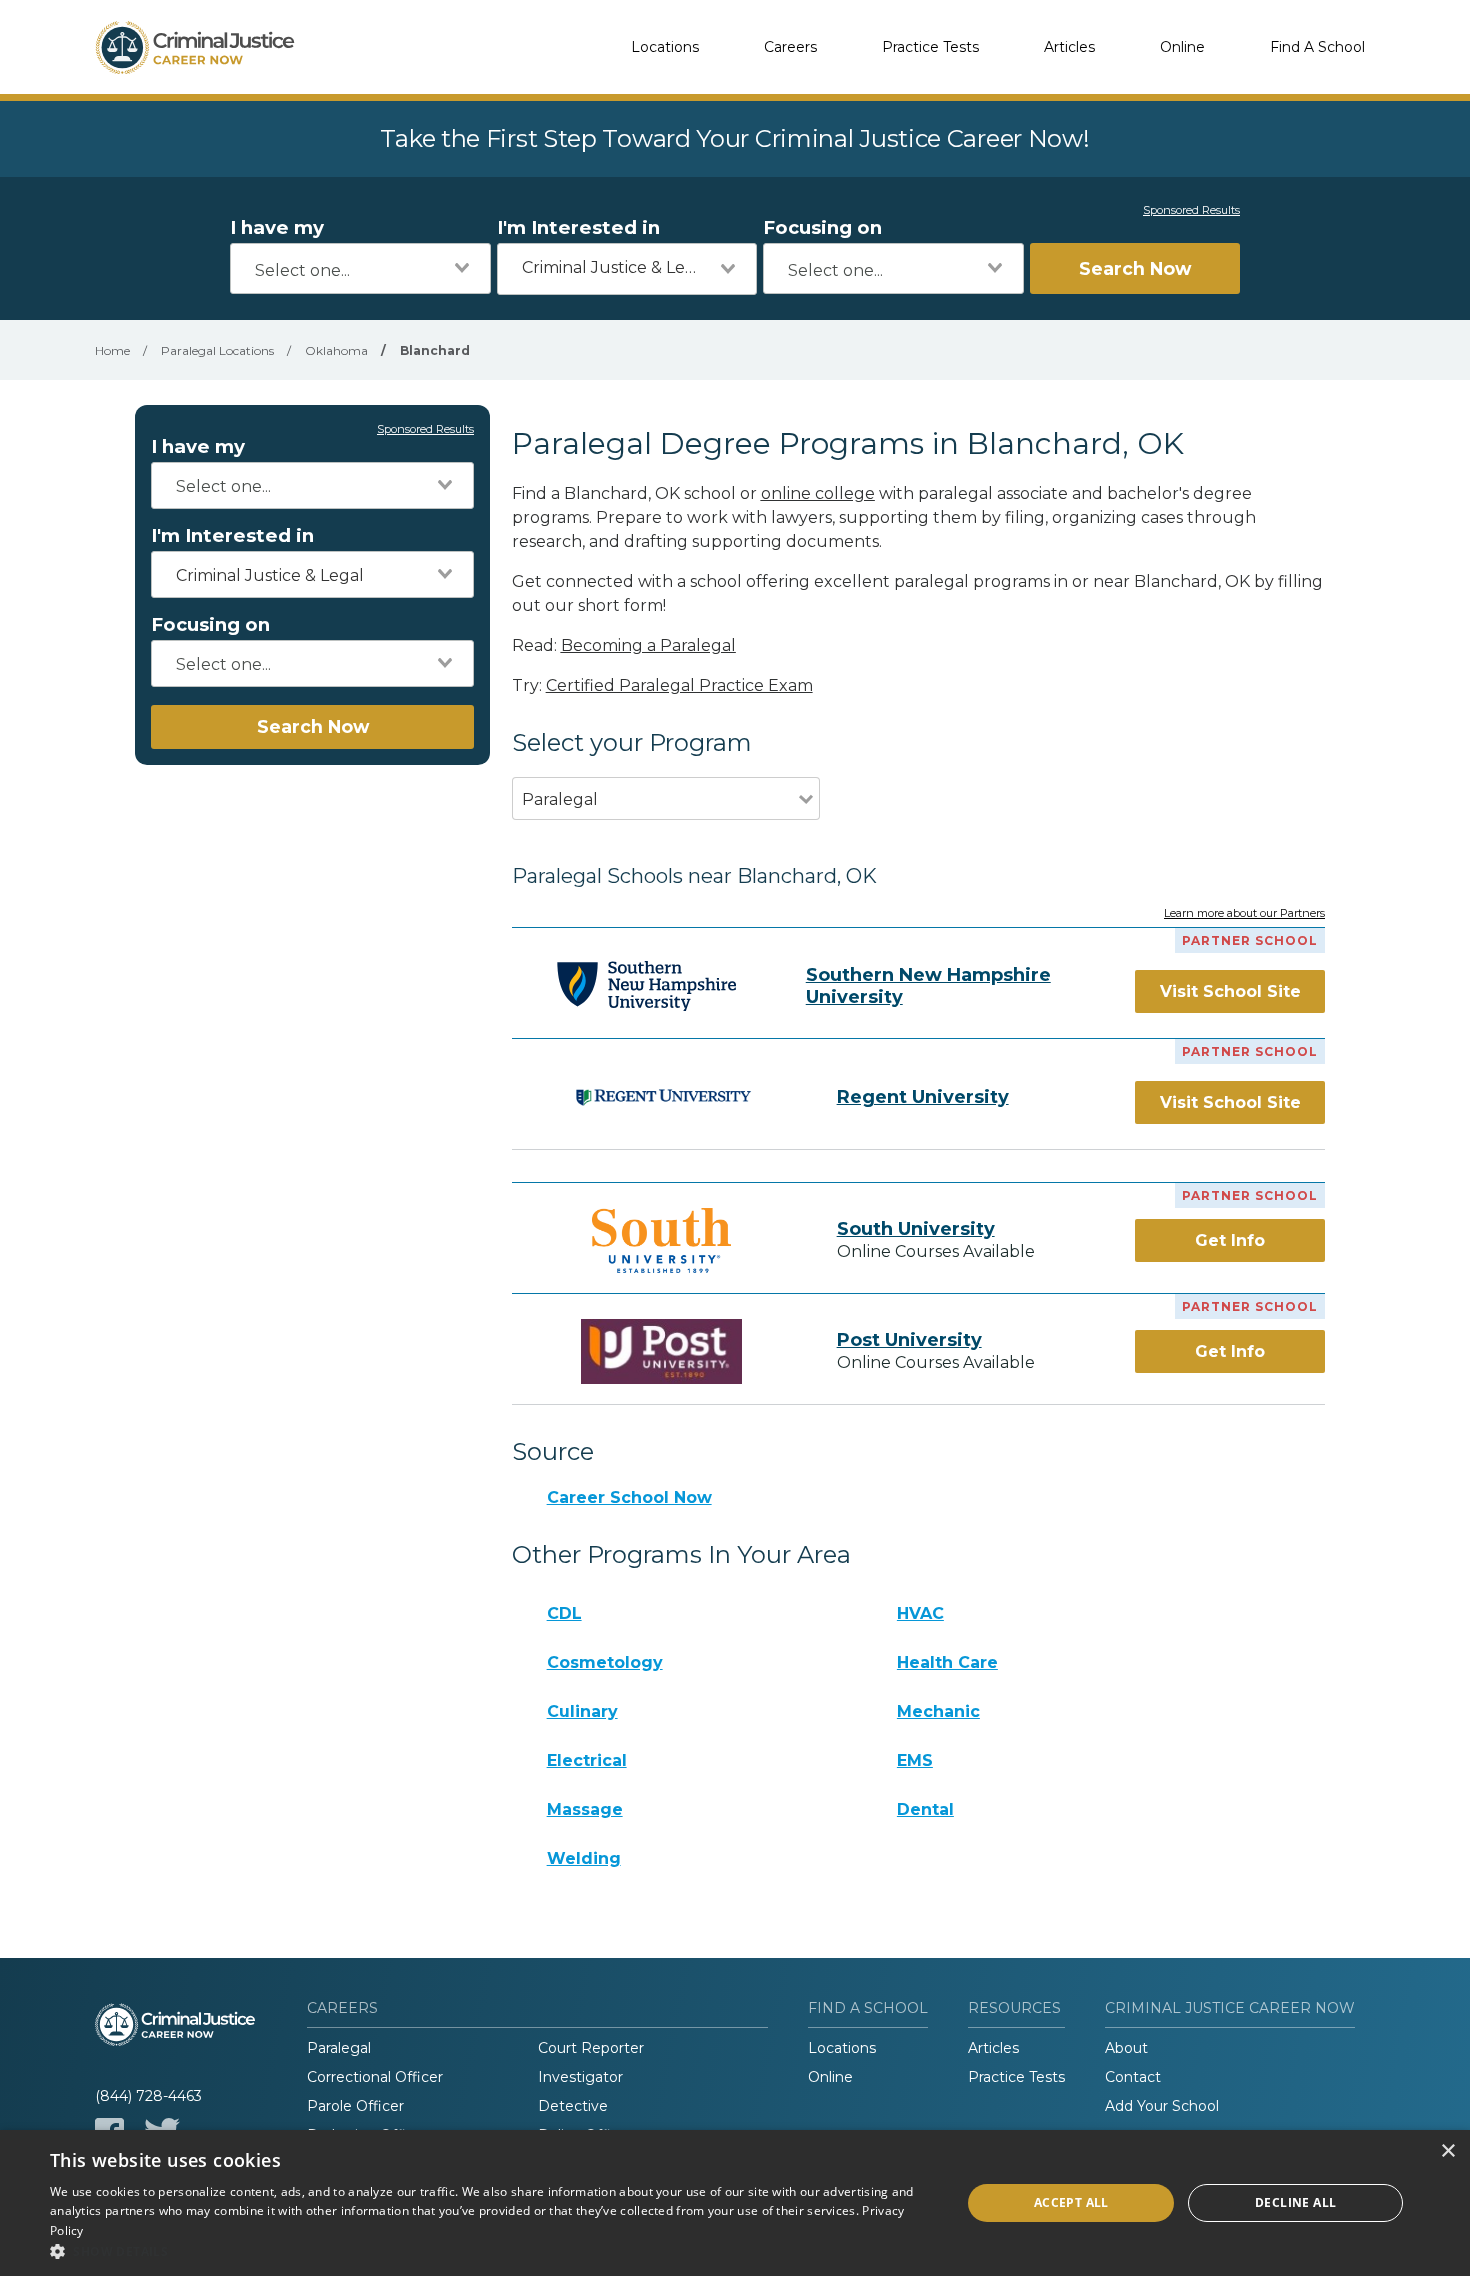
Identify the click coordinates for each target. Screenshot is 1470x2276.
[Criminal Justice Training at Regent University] (662, 1096)
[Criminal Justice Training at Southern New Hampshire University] (646, 986)
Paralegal (339, 2048)
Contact (1133, 2077)
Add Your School (1162, 2106)
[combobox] (360, 268)
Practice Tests (930, 47)
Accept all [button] (1071, 2202)
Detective (573, 2106)
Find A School (1317, 47)
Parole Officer (355, 2106)
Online (1182, 47)
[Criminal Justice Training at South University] (662, 1240)
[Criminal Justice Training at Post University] (662, 1351)
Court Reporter (591, 2048)
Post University (909, 1340)
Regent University (923, 1097)
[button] (492, 2251)
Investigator (580, 2077)
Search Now (1135, 268)
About (1126, 2048)
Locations (665, 47)
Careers (790, 47)
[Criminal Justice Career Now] (195, 47)
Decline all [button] (1295, 2202)
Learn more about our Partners (1244, 914)
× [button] (1447, 2151)
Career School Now (629, 1497)
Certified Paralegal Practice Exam (679, 685)
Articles (1069, 47)
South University (916, 1229)
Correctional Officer (375, 2077)
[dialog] (735, 2203)
